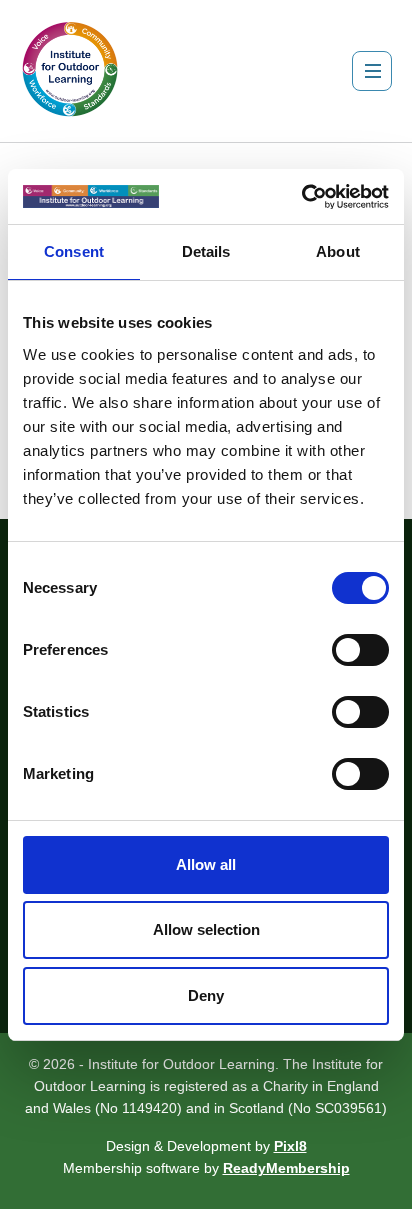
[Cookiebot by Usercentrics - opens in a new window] (301, 197)
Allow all (206, 864)
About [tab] (338, 251)
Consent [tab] (74, 251)
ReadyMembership (286, 1168)
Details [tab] (206, 251)
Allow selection (206, 929)
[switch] (360, 650)
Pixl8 (290, 1146)
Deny (206, 995)
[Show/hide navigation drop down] (372, 71)
